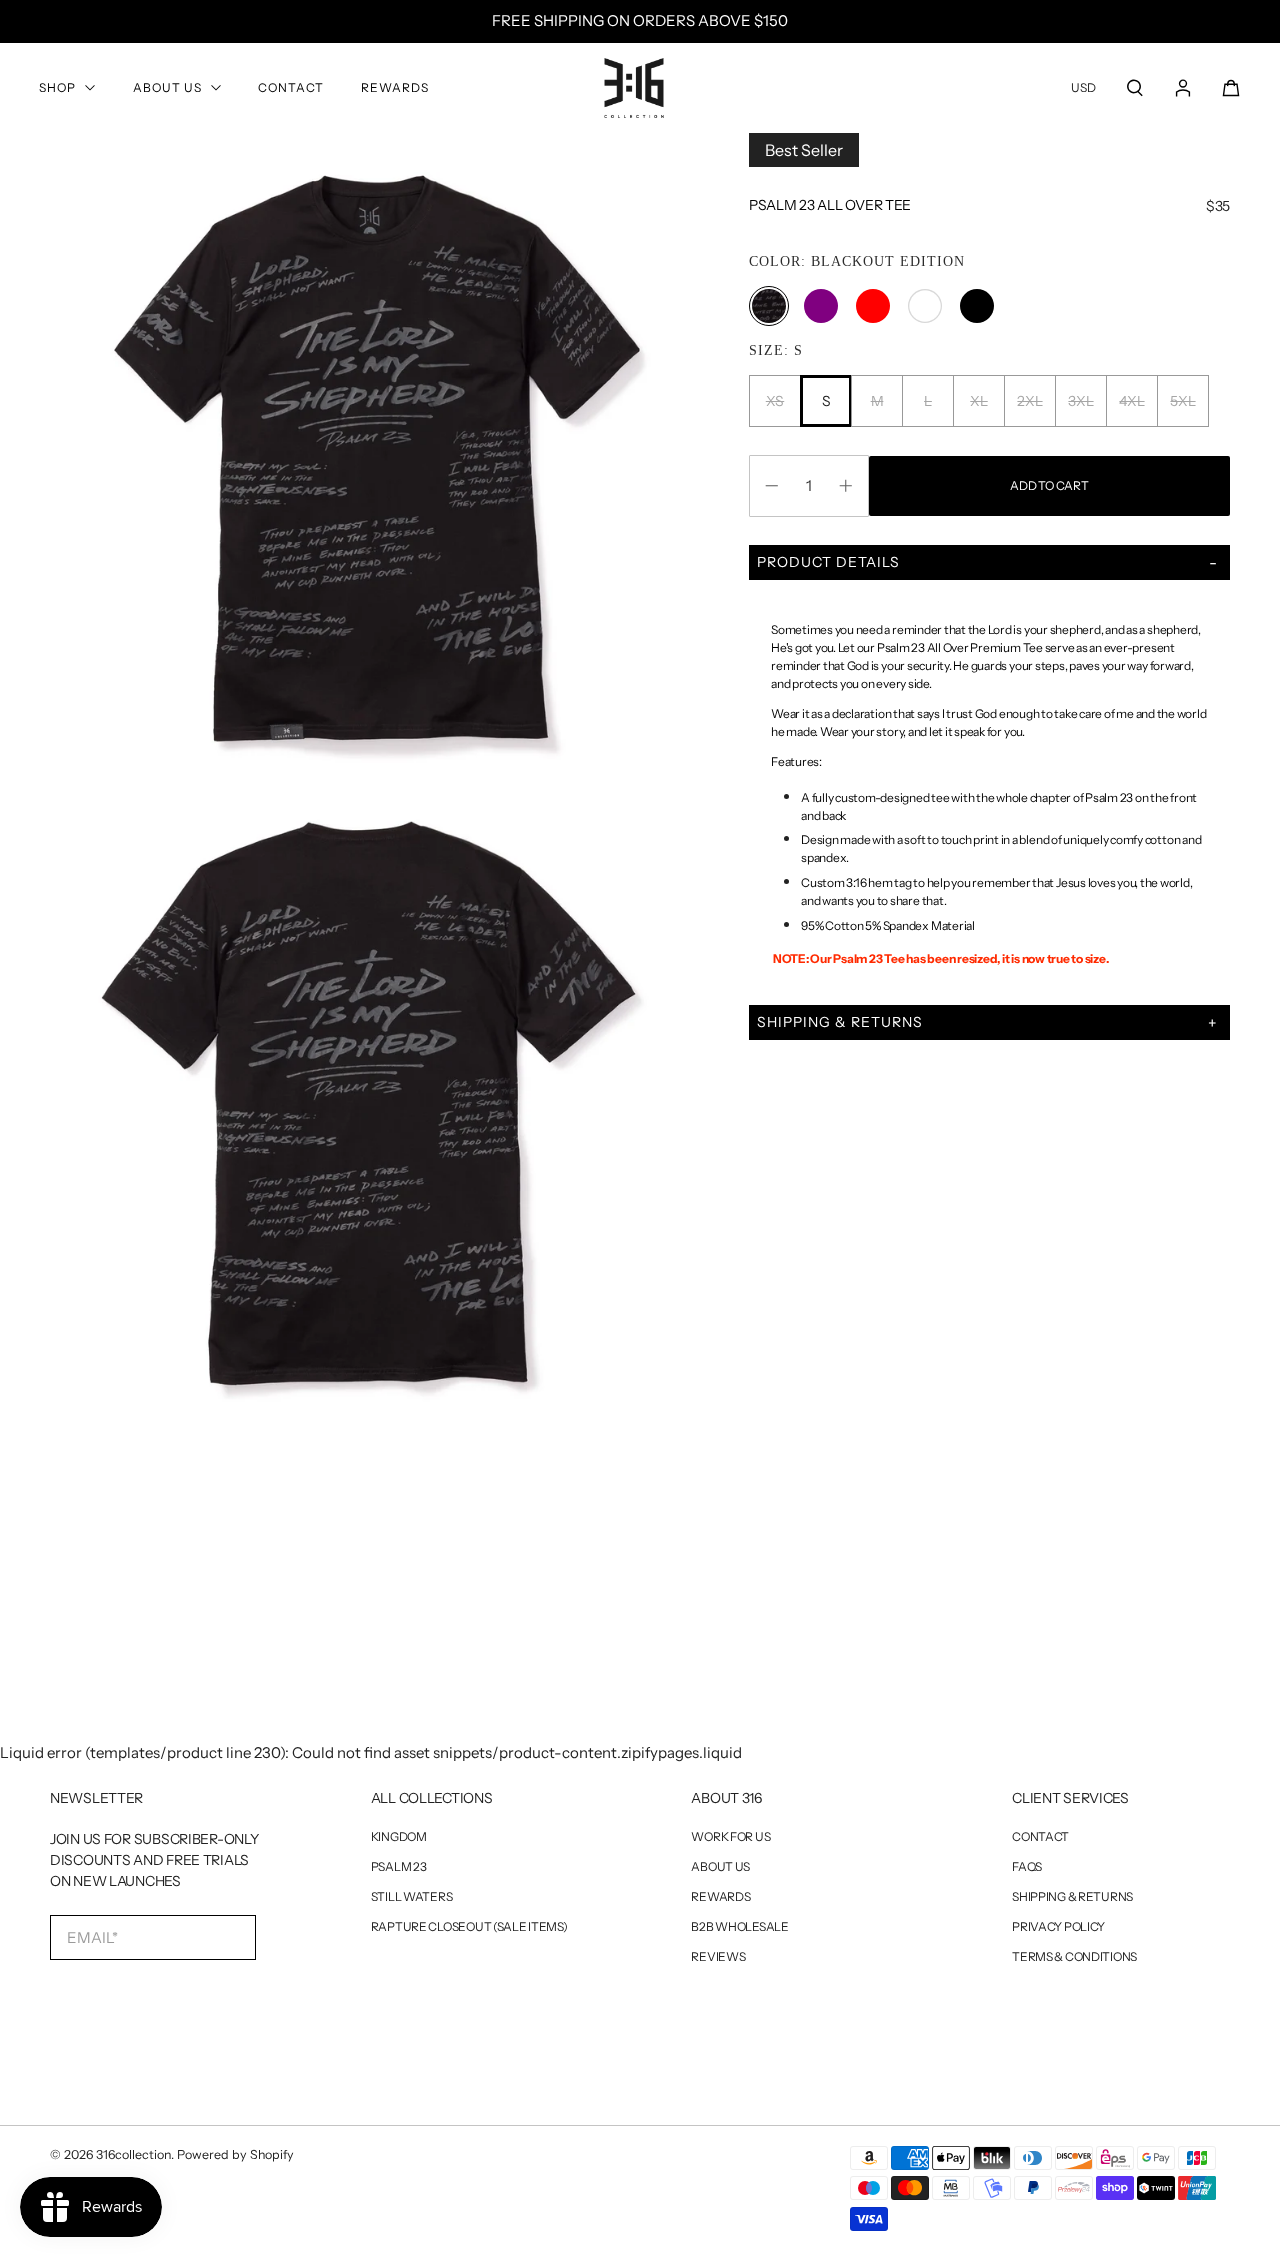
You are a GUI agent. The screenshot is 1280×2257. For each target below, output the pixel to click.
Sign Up (138, 2002)
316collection (133, 2154)
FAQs (1027, 1867)
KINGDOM (399, 1837)
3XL (1080, 401)
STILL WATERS (412, 1897)
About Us (167, 87)
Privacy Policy (1058, 1927)
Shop (57, 87)
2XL (1029, 401)
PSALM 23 (399, 1867)
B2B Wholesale (739, 1927)
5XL (1182, 401)
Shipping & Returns (1072, 1897)
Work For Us (730, 1837)
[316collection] (634, 88)
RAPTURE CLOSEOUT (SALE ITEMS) (469, 1927)
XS (775, 401)
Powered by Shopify (235, 2154)
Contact (291, 87)
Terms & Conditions (1074, 1957)
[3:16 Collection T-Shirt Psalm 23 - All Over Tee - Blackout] (374, 457)
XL (978, 401)
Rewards (395, 87)
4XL (1131, 401)
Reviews (718, 1957)
